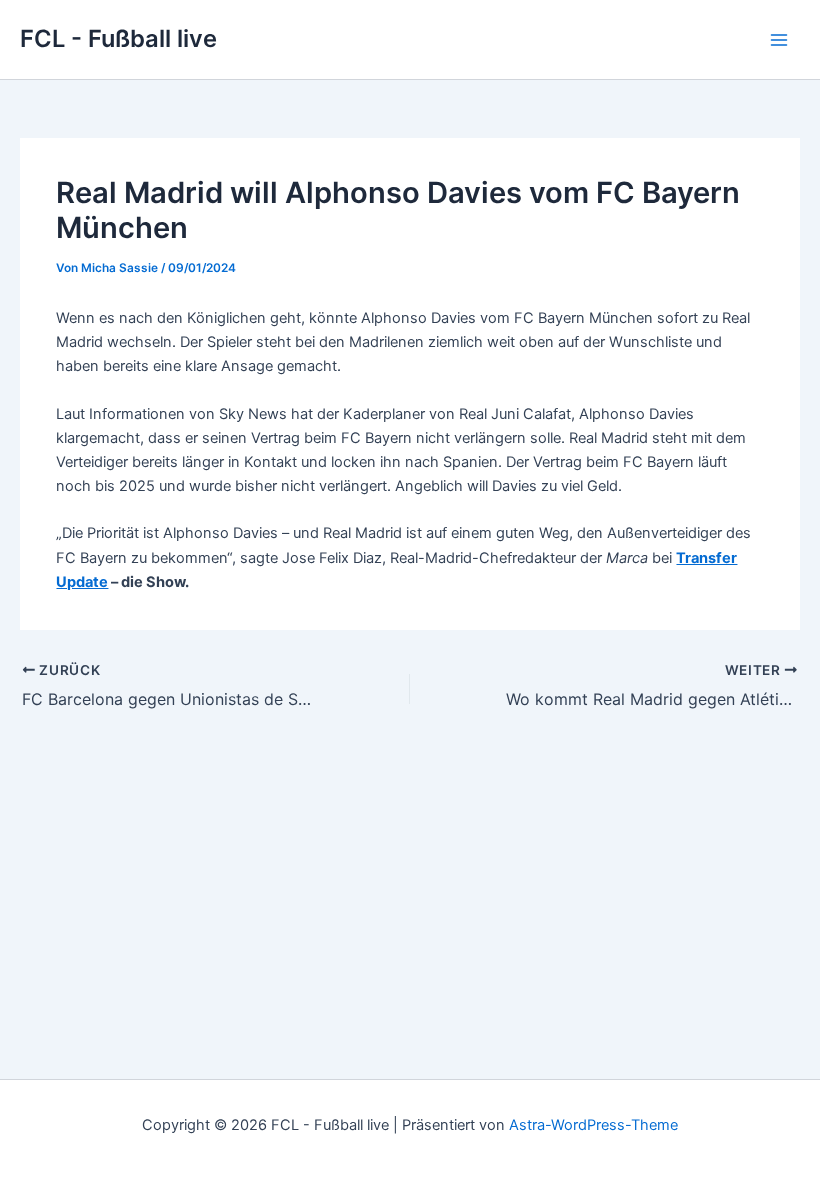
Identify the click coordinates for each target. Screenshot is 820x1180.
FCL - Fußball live (118, 38)
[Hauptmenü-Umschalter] (779, 40)
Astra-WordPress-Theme (593, 1125)
